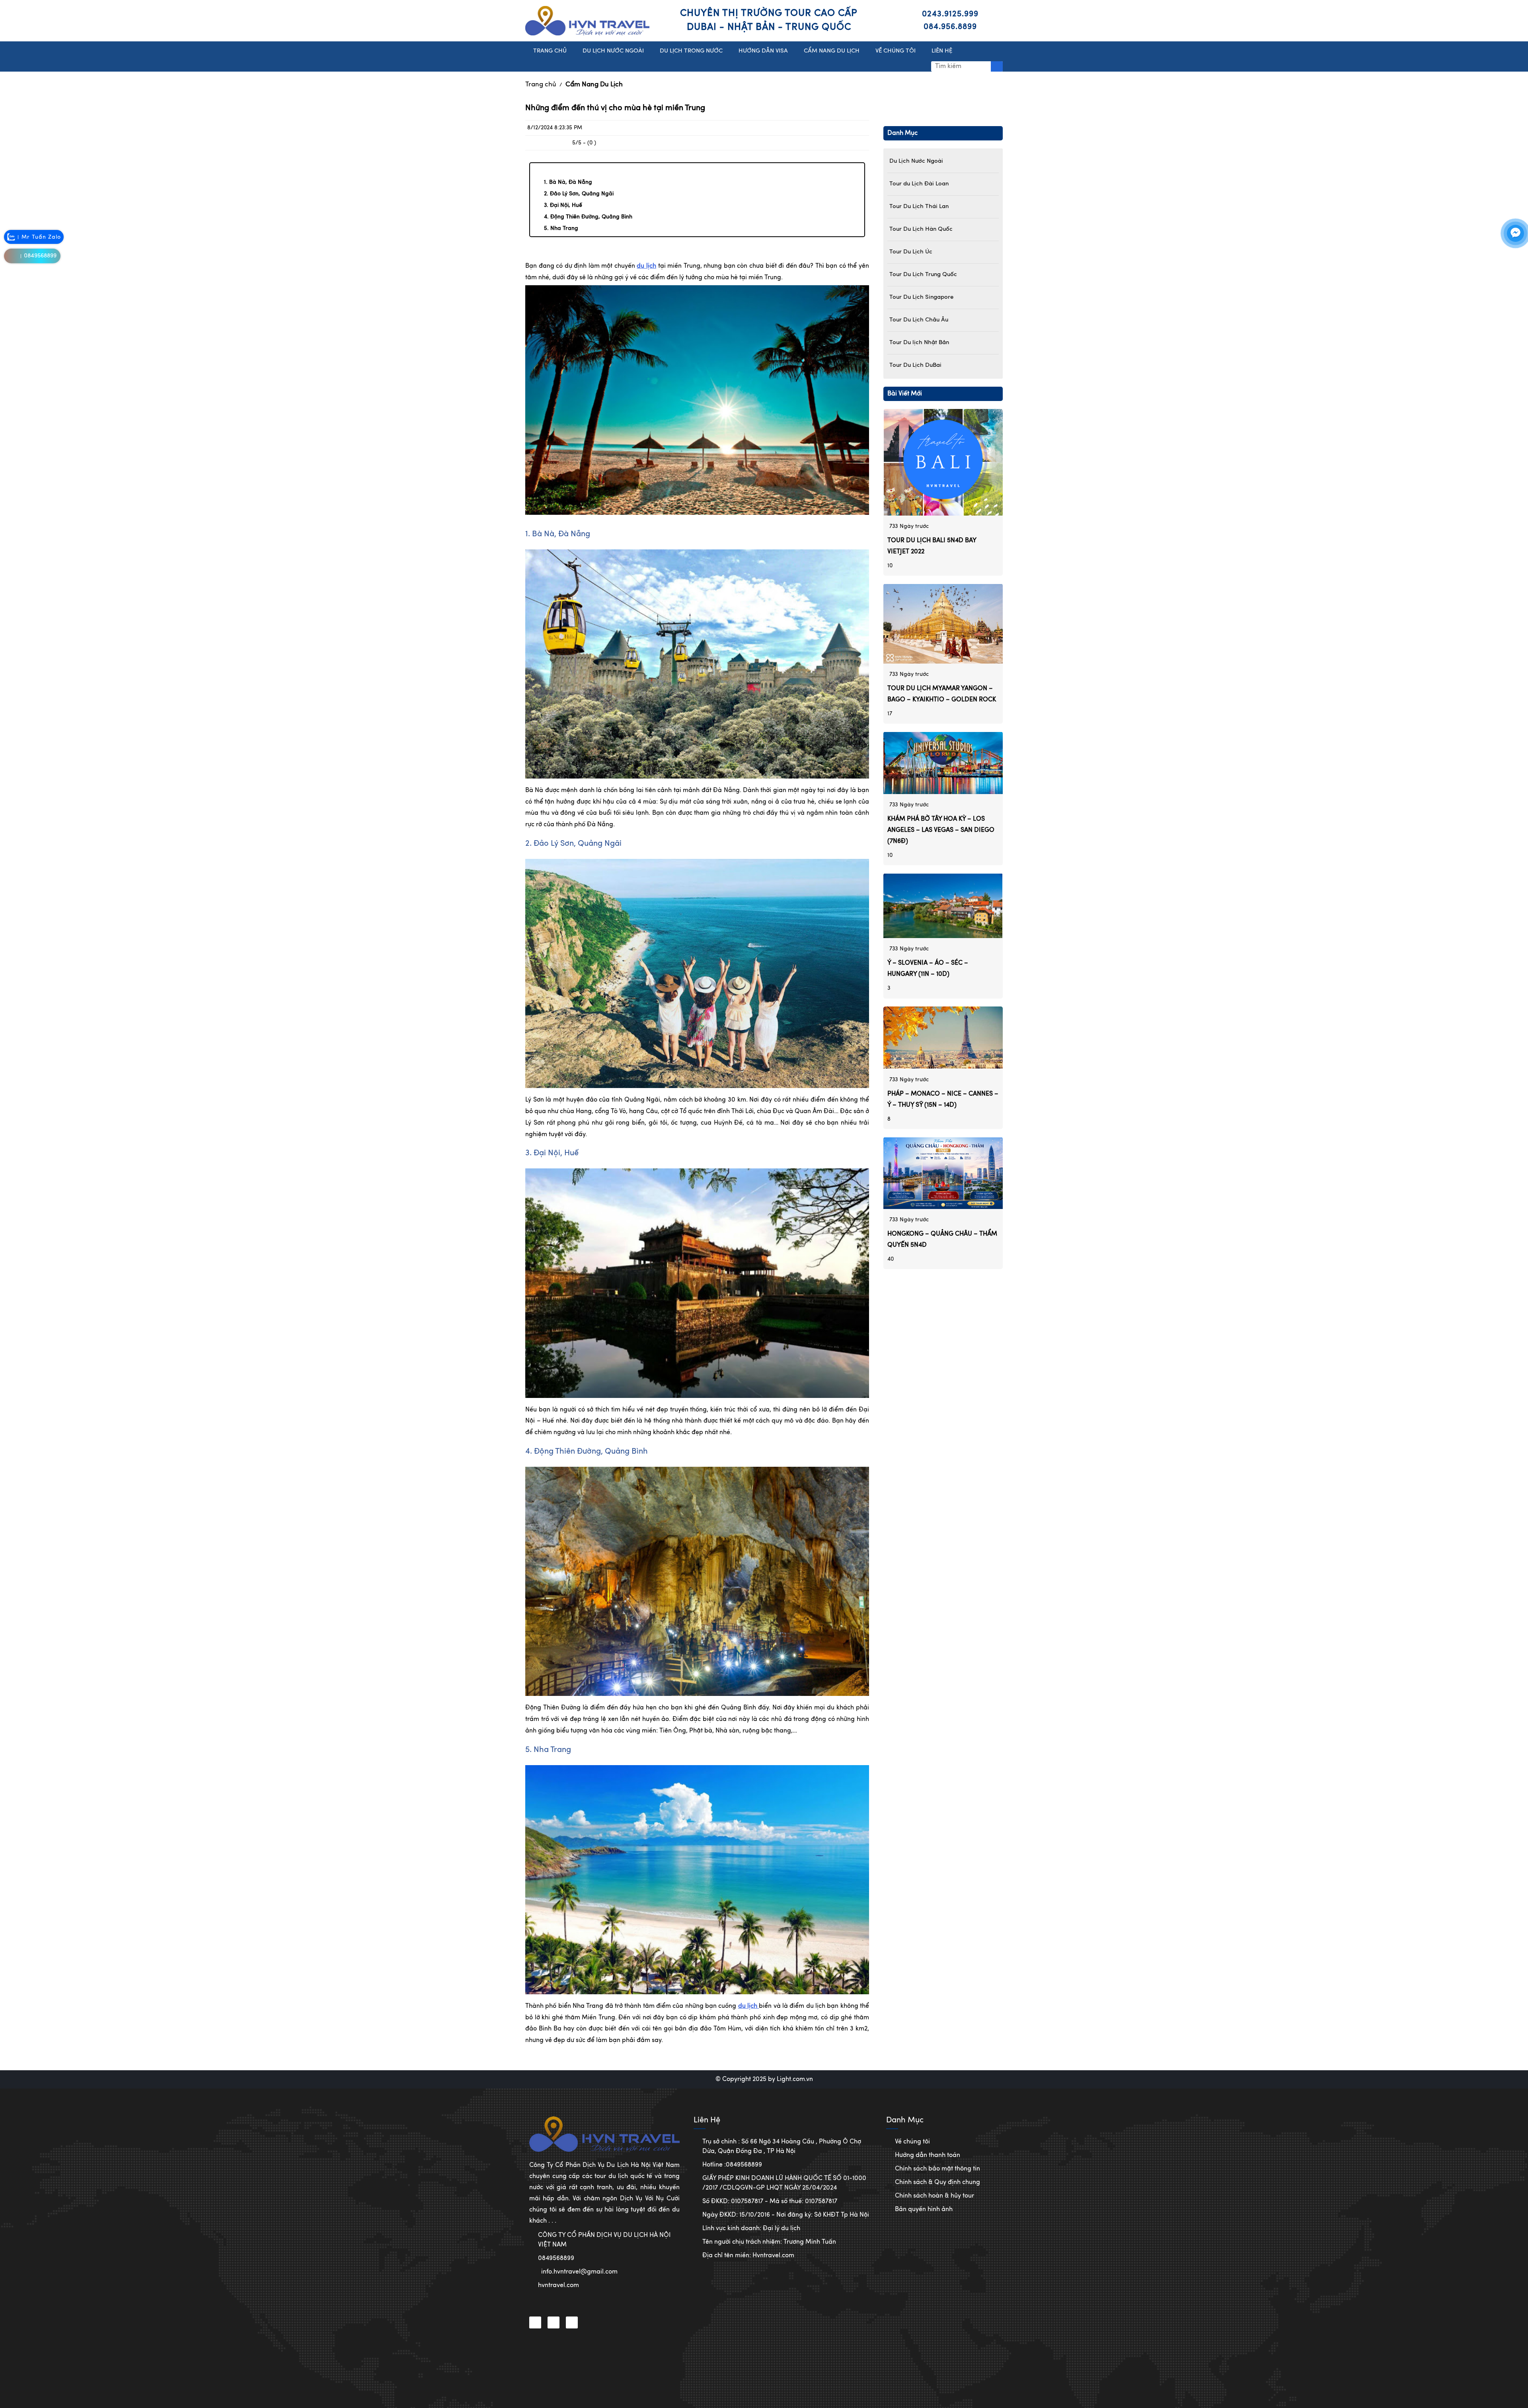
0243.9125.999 (950, 14)
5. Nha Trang (561, 228)
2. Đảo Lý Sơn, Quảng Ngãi (579, 194)
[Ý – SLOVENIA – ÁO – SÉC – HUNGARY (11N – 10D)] (943, 906)
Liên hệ (942, 51)
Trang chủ (541, 85)
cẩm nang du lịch (832, 51)
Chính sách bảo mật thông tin (937, 2169)
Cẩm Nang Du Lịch (594, 85)
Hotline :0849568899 (732, 2165)
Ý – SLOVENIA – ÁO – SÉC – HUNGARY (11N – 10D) (928, 969)
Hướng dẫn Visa (763, 51)
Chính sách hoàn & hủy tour (935, 2196)
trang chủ (550, 51)
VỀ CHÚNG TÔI (896, 51)
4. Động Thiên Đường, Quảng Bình (588, 217)
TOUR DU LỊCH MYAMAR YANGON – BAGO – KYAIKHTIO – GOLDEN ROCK (942, 694)
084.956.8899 (950, 27)
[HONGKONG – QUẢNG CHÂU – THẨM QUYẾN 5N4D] (943, 1173)
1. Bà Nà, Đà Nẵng (568, 182)
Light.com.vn (795, 2079)
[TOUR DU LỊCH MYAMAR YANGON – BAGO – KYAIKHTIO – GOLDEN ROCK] (943, 623)
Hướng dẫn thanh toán (928, 2155)
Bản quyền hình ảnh (924, 2209)
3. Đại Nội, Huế (563, 205)
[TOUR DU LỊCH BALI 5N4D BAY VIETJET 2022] (943, 462)
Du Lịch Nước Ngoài (613, 51)
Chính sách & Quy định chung (937, 2182)
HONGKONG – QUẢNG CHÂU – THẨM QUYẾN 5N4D (942, 1239)
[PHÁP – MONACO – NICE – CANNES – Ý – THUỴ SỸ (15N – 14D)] (943, 1038)
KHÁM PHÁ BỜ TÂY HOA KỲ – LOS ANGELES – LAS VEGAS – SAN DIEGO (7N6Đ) (941, 830)
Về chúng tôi (912, 2142)
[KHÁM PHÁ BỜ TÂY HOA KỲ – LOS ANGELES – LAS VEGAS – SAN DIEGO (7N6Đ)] (943, 763)
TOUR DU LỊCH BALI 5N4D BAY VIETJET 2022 (932, 546)
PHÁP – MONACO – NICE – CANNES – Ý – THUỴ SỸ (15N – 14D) (943, 1099)
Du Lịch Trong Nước (691, 51)
